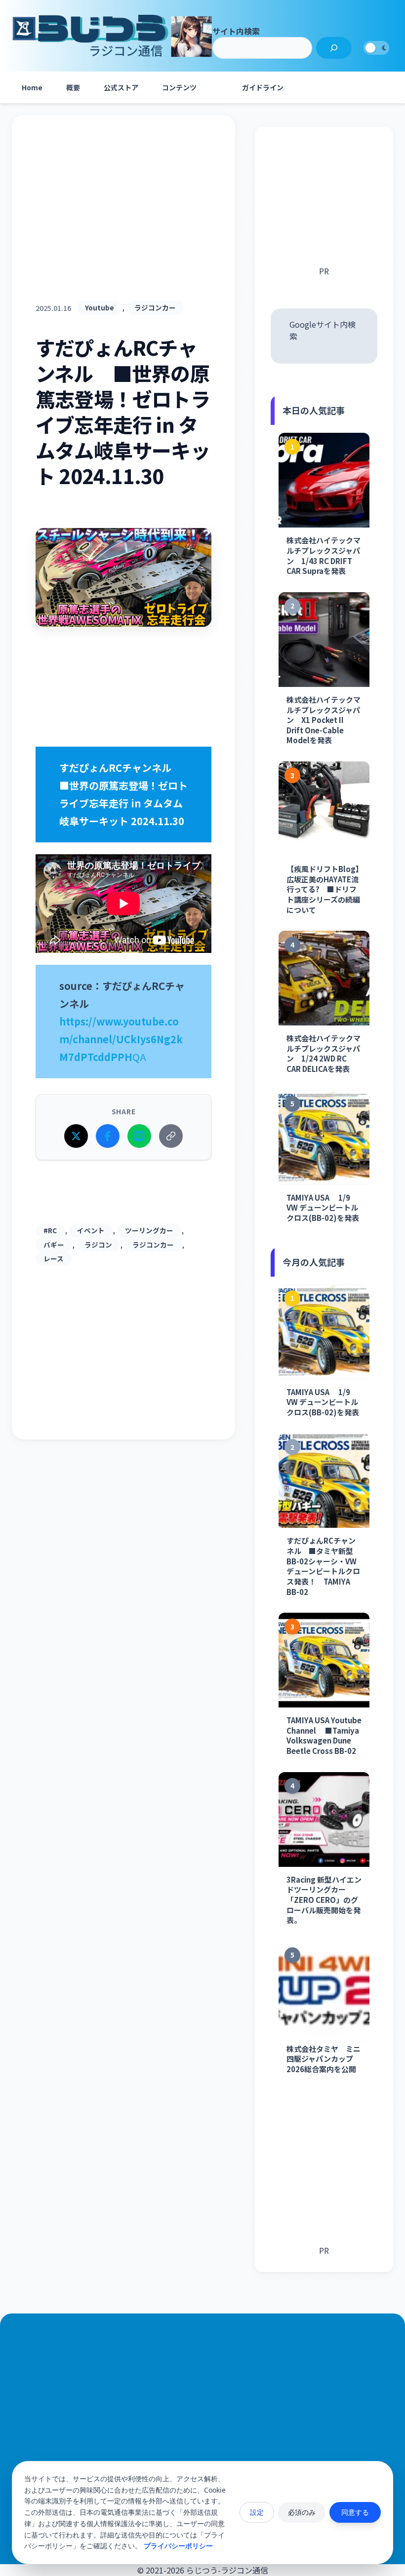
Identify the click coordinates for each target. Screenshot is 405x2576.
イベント (91, 1230)
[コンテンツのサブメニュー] (218, 87)
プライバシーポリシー (178, 2546)
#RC (50, 1230)
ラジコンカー (155, 307)
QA (139, 1057)
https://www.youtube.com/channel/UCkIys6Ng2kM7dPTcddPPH (121, 1039)
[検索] (334, 48)
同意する (355, 2512)
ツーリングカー (149, 1230)
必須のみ (302, 2512)
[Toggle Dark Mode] (376, 48)
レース (54, 1258)
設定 (257, 2512)
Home (32, 87)
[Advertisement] (123, 220)
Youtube (100, 307)
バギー (54, 1245)
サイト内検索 (236, 31)
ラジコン (98, 1245)
